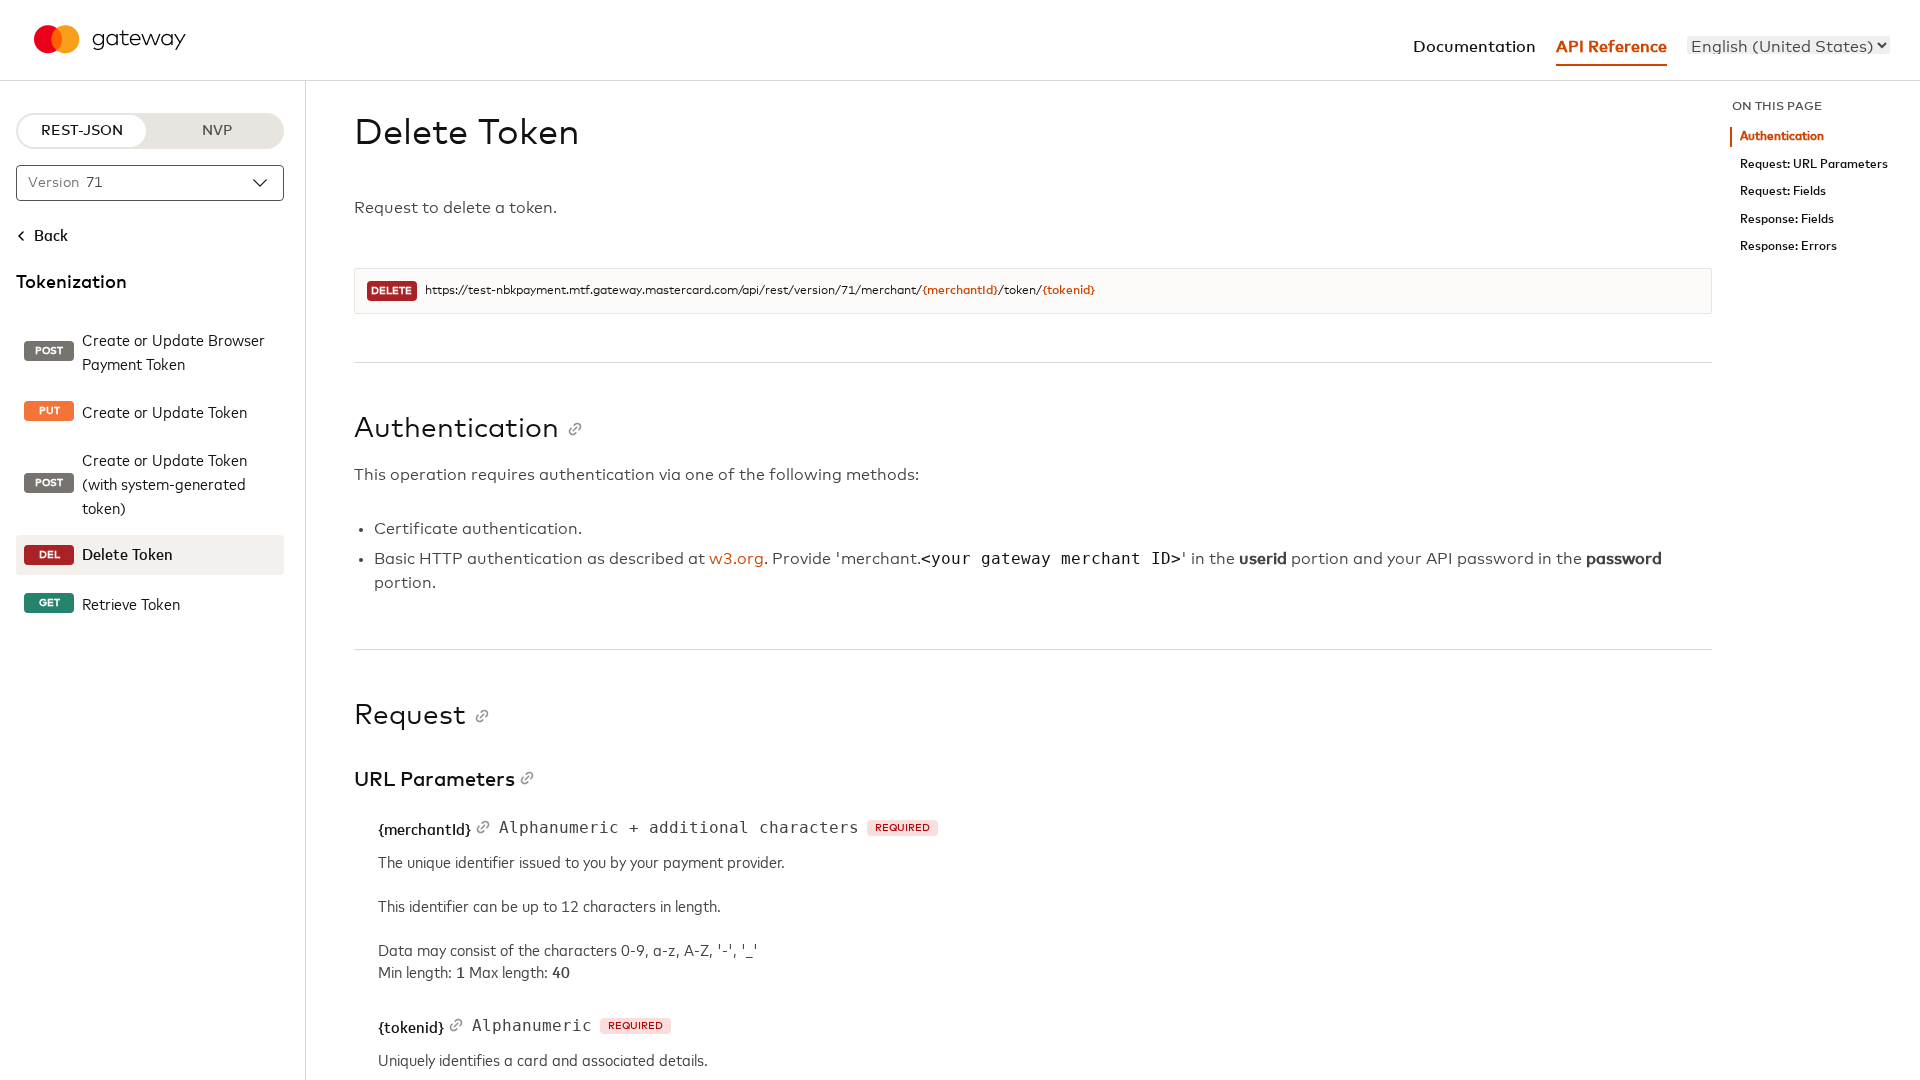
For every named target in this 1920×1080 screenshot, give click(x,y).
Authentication (1782, 136)
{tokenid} (1068, 291)
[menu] (1788, 45)
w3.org (736, 559)
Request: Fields (1783, 191)
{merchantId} (960, 291)
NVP (217, 131)
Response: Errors (1788, 246)
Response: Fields (1787, 219)
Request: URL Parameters (1814, 164)
